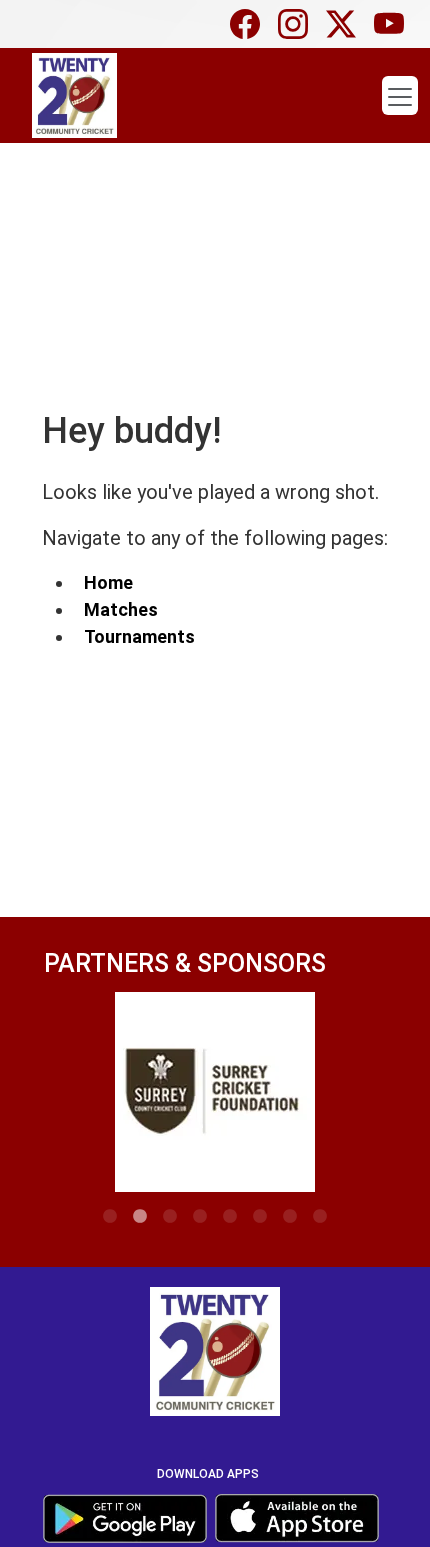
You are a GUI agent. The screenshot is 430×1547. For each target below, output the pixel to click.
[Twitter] (346, 24)
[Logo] (215, 1355)
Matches (121, 609)
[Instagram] (298, 24)
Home (108, 582)
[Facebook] (250, 24)
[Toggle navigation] (400, 96)
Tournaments (139, 636)
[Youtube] (394, 24)
